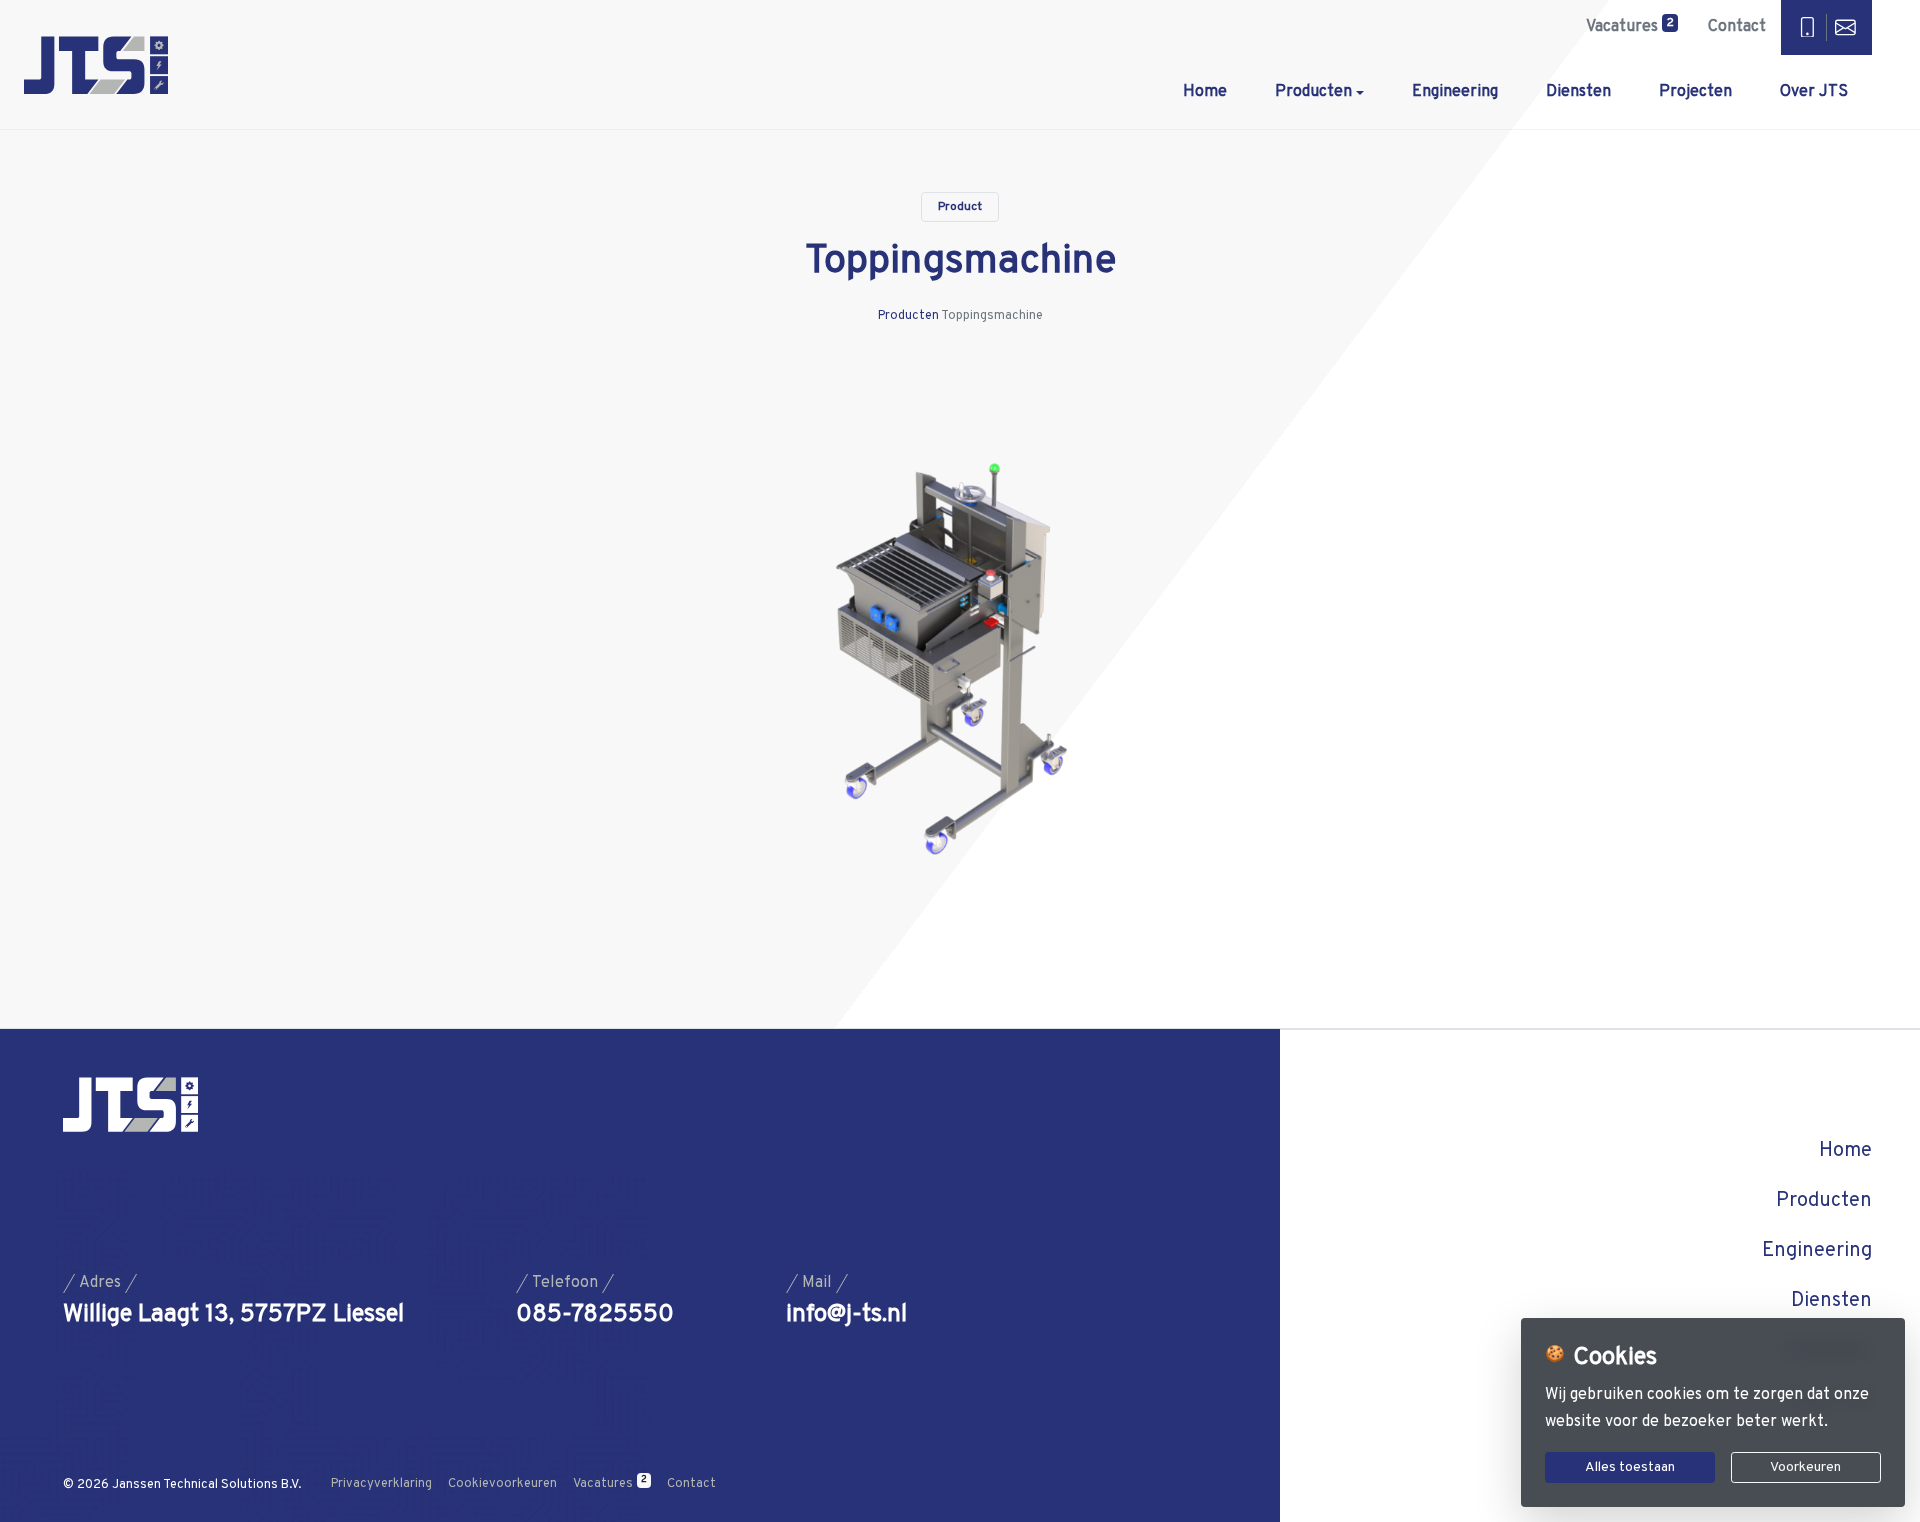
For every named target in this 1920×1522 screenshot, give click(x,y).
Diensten (1578, 92)
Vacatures (1630, 26)
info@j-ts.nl (846, 1315)
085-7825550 (595, 1315)
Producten (1313, 92)
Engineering (1455, 92)
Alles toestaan (1630, 1467)
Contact (1737, 27)
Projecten (1695, 92)
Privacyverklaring (381, 1484)
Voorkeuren (1805, 1467)
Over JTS (1814, 92)
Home (1205, 92)
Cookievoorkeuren (502, 1484)
